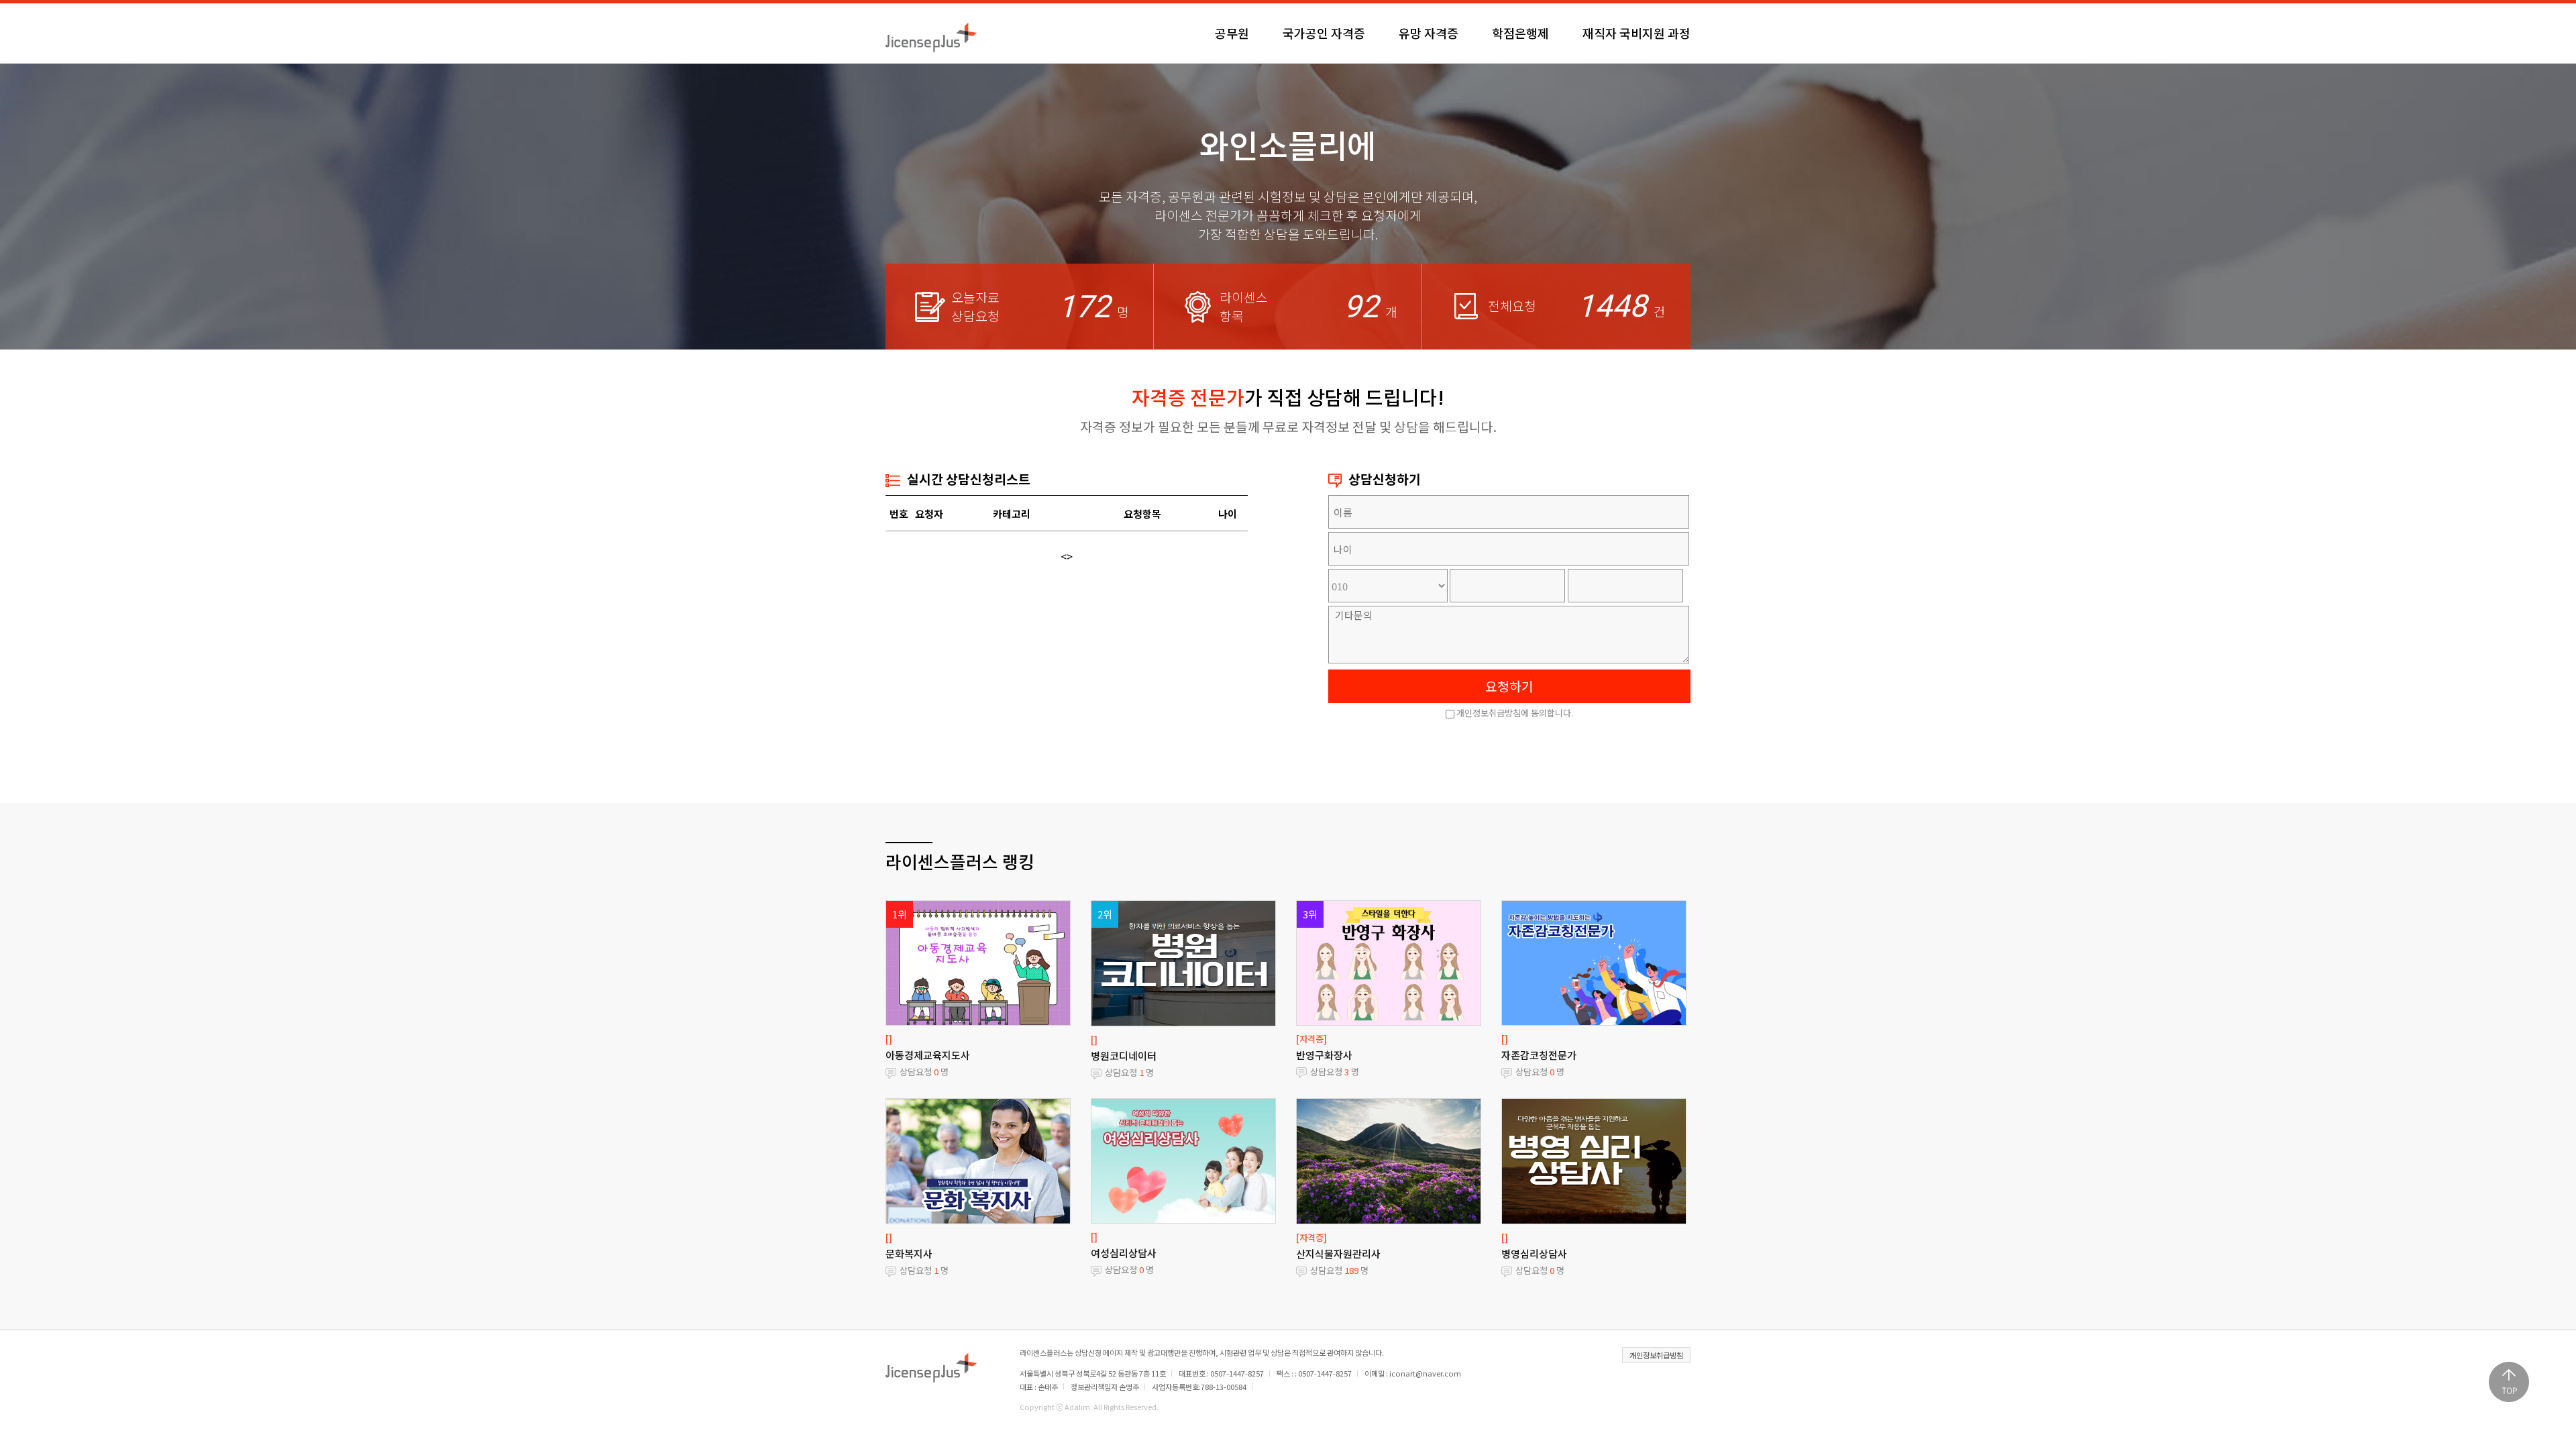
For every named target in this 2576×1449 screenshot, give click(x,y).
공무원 (1232, 33)
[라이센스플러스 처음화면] (931, 33)
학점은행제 (1520, 33)
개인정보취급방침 (1656, 1355)
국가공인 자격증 (1324, 33)
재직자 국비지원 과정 (1636, 33)
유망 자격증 (1429, 33)
